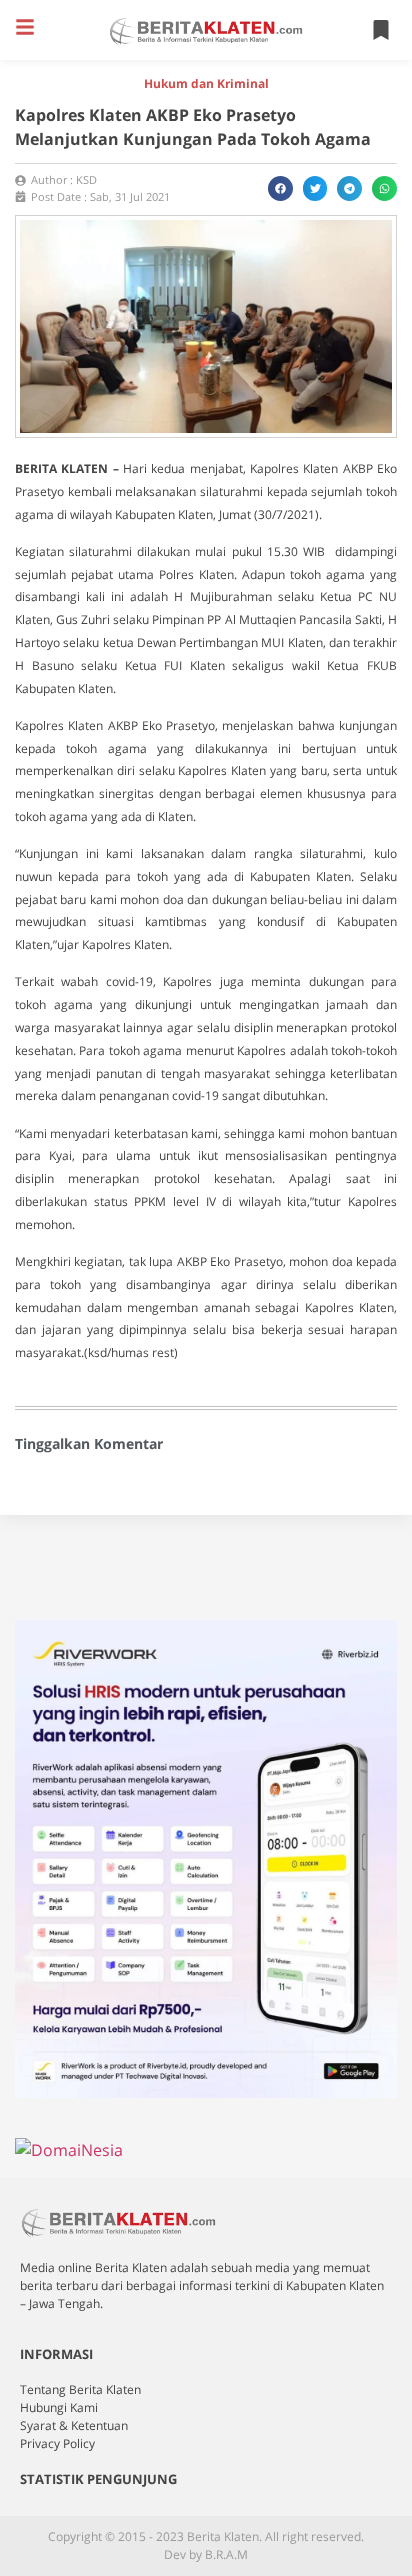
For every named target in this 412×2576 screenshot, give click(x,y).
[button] (25, 27)
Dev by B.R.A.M (206, 2554)
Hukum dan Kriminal (206, 83)
